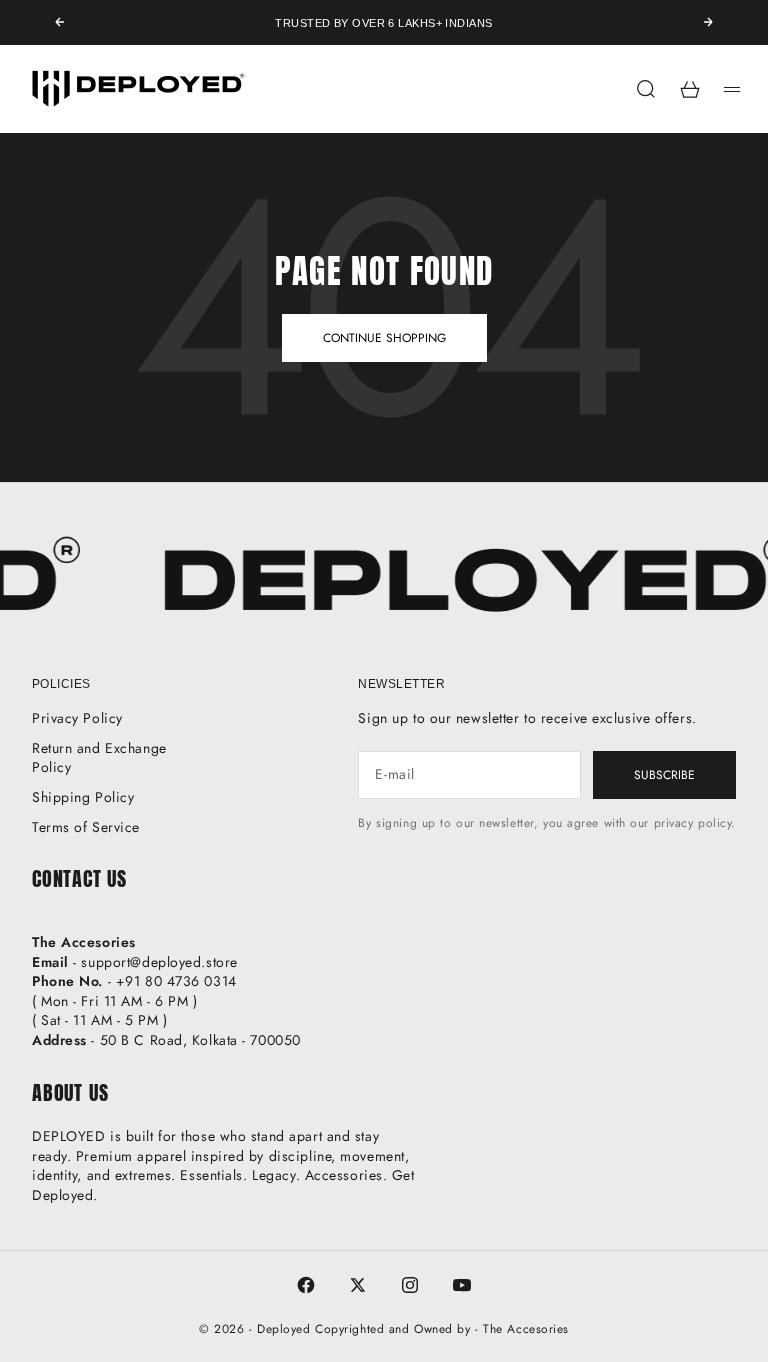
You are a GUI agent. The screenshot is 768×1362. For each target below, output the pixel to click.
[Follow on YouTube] (462, 1285)
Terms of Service (86, 827)
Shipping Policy (83, 797)
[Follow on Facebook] (306, 1285)
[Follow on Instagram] (410, 1285)
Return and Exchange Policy (99, 758)
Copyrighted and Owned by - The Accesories (442, 1329)
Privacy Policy (77, 718)
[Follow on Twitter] (358, 1285)
